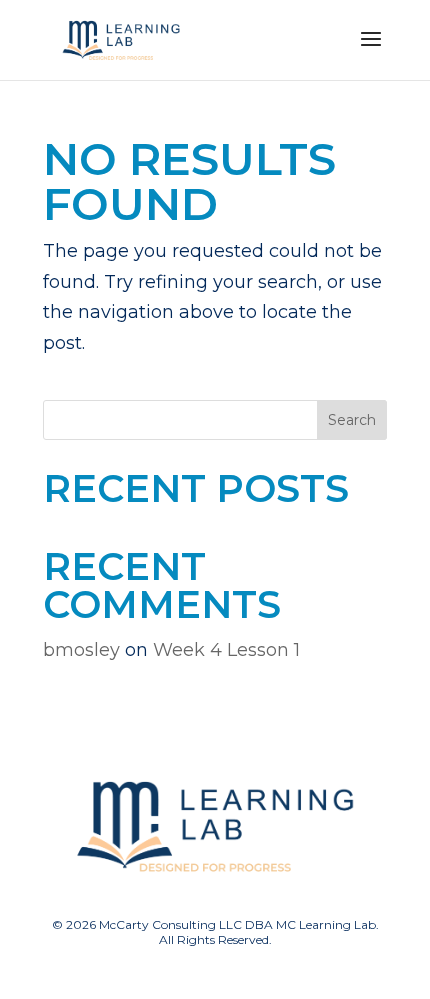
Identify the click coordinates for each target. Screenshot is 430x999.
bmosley (81, 650)
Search (352, 420)
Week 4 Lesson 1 (226, 650)
